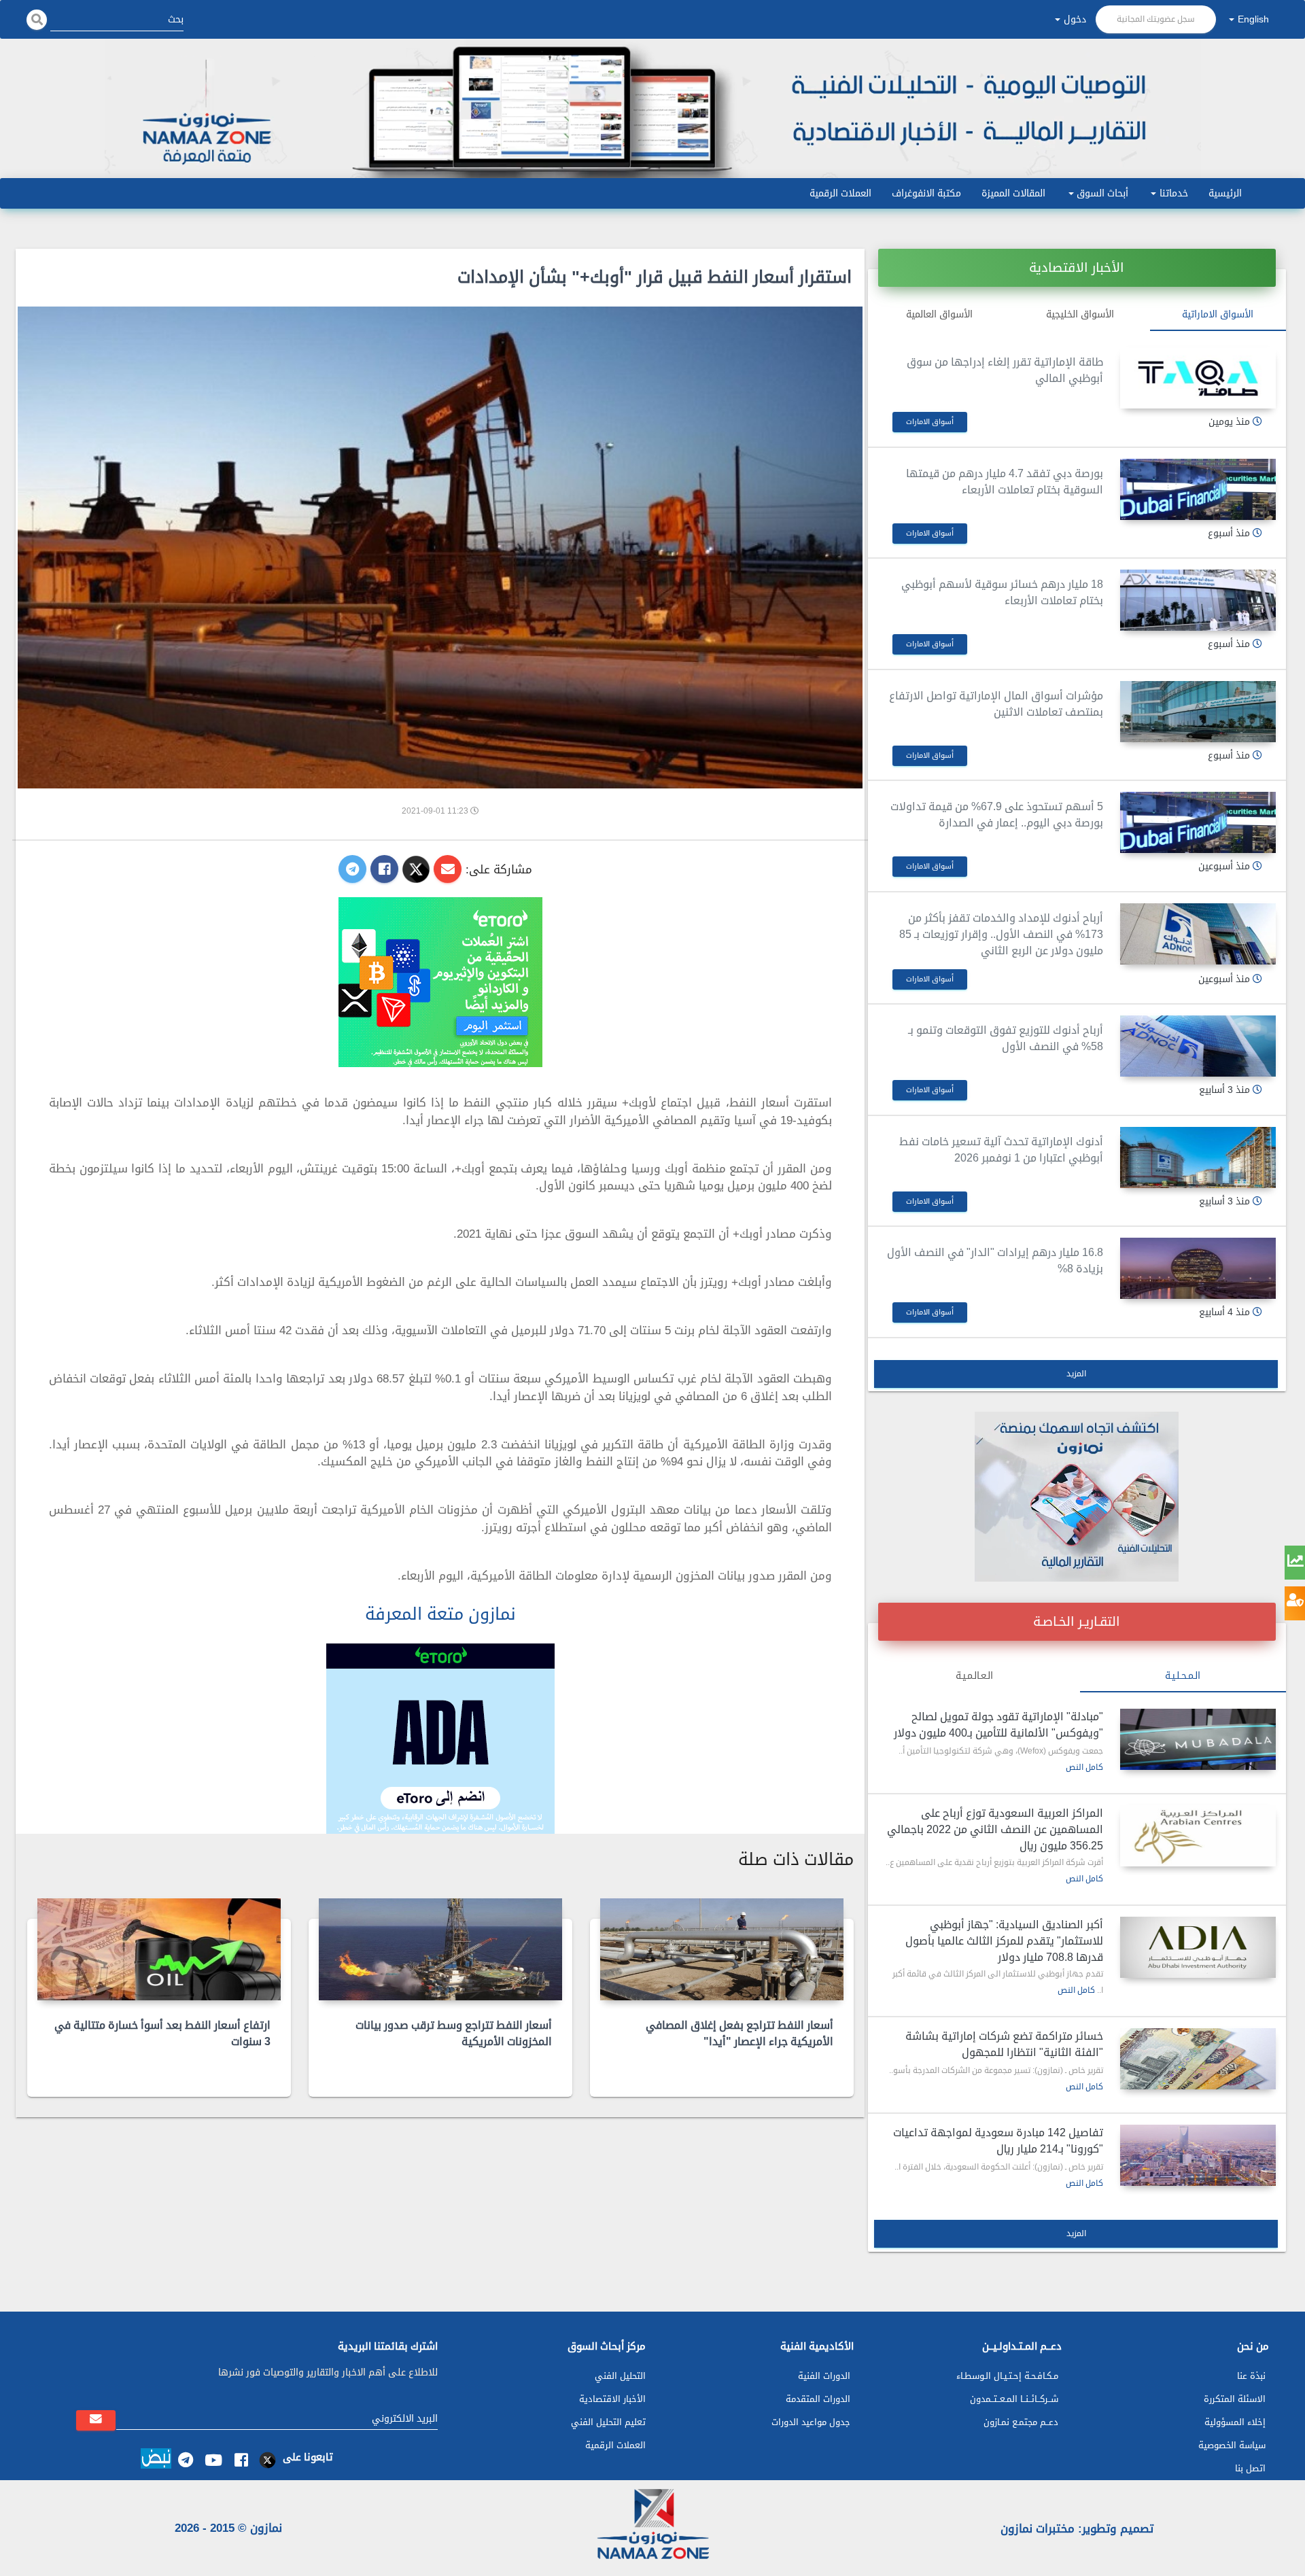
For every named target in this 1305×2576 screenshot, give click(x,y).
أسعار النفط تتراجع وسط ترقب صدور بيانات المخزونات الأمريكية (454, 2033)
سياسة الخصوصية (1232, 2445)
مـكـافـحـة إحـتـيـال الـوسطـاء (1007, 2376)
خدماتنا (1174, 193)
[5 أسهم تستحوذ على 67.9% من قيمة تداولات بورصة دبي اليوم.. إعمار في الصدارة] (1198, 822)
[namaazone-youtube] (213, 2460)
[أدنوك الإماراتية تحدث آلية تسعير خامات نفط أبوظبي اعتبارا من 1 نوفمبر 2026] (1198, 1158)
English (1253, 19)
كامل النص (1084, 1767)
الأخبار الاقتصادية (612, 2399)
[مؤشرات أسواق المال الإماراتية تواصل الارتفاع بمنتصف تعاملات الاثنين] (1198, 712)
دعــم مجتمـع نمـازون (1021, 2422)
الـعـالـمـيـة (974, 1676)
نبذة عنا (1251, 2376)
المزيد (1076, 1374)
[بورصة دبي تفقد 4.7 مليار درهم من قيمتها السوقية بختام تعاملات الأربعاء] (1198, 489)
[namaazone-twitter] (269, 2460)
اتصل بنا (1250, 2468)
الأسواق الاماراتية (1218, 314)
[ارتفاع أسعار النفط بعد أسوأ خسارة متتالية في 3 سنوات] (159, 1949)
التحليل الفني (620, 2376)
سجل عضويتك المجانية (1156, 19)
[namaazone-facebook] (241, 2460)
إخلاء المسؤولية (1235, 2422)
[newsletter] (96, 2420)
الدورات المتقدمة (818, 2399)
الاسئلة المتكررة (1235, 2399)
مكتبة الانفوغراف (926, 193)
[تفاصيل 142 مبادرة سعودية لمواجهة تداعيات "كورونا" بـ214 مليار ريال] (1198, 2155)
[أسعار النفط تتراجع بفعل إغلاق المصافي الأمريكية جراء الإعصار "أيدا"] (722, 1949)
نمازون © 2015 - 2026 (228, 2528)
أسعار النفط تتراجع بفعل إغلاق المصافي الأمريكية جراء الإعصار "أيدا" (739, 2033)
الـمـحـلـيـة (1183, 1676)
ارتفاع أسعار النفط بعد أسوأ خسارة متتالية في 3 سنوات (162, 2033)
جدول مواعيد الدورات (811, 2422)
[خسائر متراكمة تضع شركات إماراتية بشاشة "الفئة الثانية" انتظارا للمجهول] (1198, 2059)
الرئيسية (1225, 193)
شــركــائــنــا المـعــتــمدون (1014, 2399)
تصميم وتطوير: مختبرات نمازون (1077, 2528)
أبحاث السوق (1102, 193)
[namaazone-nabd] (156, 2460)
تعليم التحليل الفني (608, 2422)
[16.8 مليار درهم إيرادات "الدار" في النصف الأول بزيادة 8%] (1198, 1268)
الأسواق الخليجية (1080, 314)
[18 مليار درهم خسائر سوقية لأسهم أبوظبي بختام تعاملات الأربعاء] (1198, 600)
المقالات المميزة (1013, 193)
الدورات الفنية (824, 2376)
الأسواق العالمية (939, 314)
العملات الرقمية (840, 193)
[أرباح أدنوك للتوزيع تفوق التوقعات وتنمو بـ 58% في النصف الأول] (1198, 1046)
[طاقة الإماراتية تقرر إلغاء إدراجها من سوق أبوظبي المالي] (1198, 378)
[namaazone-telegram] (185, 2460)
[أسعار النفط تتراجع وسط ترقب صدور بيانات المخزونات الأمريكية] (440, 1949)
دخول (1075, 19)
